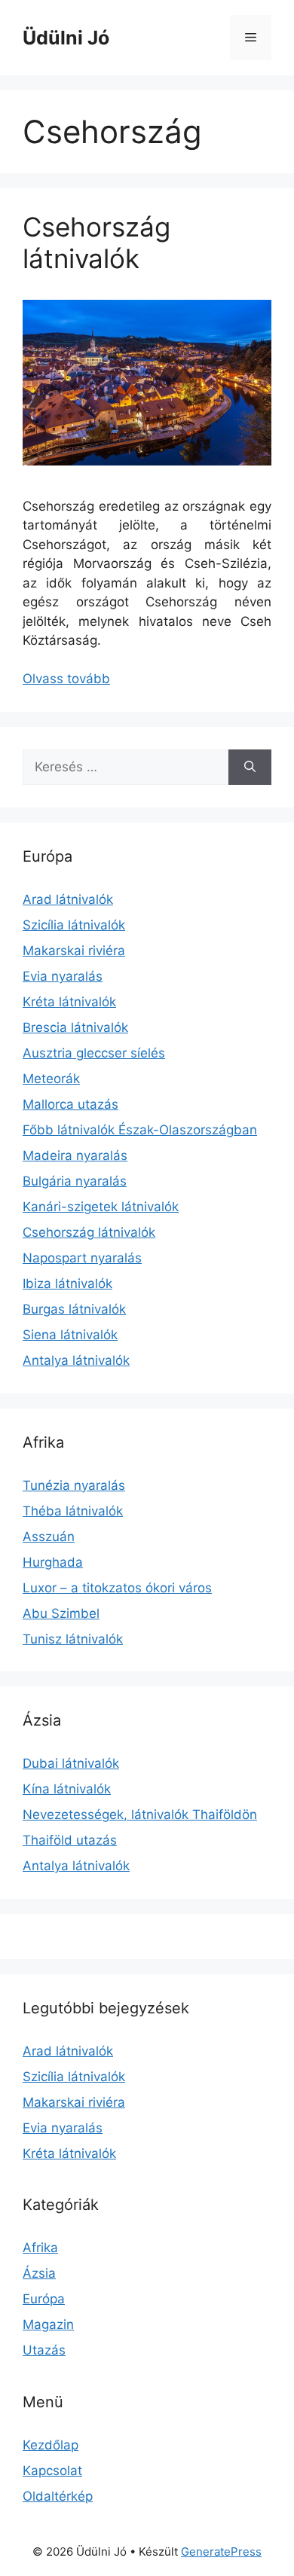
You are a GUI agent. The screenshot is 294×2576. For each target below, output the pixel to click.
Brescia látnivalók (75, 1027)
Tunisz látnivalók (73, 1639)
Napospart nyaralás (82, 1258)
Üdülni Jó (66, 38)
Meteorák (51, 1079)
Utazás (44, 2350)
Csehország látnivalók (96, 243)
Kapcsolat (52, 2471)
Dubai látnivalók (71, 1763)
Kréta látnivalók (69, 1002)
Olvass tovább (66, 679)
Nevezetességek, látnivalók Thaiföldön (140, 1814)
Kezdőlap (51, 2445)
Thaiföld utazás (70, 1840)
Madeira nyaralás (75, 1155)
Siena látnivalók (70, 1335)
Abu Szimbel (61, 1613)
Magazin (48, 2324)
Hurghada (53, 1562)
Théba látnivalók (73, 1511)
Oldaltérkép (58, 2496)
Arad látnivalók (68, 899)
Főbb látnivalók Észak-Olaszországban (140, 1130)
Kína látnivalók (67, 1789)
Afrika (40, 2248)
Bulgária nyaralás (75, 1181)
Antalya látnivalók (76, 1360)
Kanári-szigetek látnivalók (101, 1207)
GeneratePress (221, 2552)
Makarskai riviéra (74, 951)
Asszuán (49, 1537)
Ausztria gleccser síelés (94, 1053)
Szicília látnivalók (74, 925)
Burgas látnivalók (74, 1309)
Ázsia (39, 2273)
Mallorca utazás (70, 1104)
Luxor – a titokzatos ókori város (117, 1588)
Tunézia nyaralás (74, 1485)
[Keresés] (250, 768)
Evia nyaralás (63, 976)
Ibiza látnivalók (67, 1283)
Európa (44, 2299)
